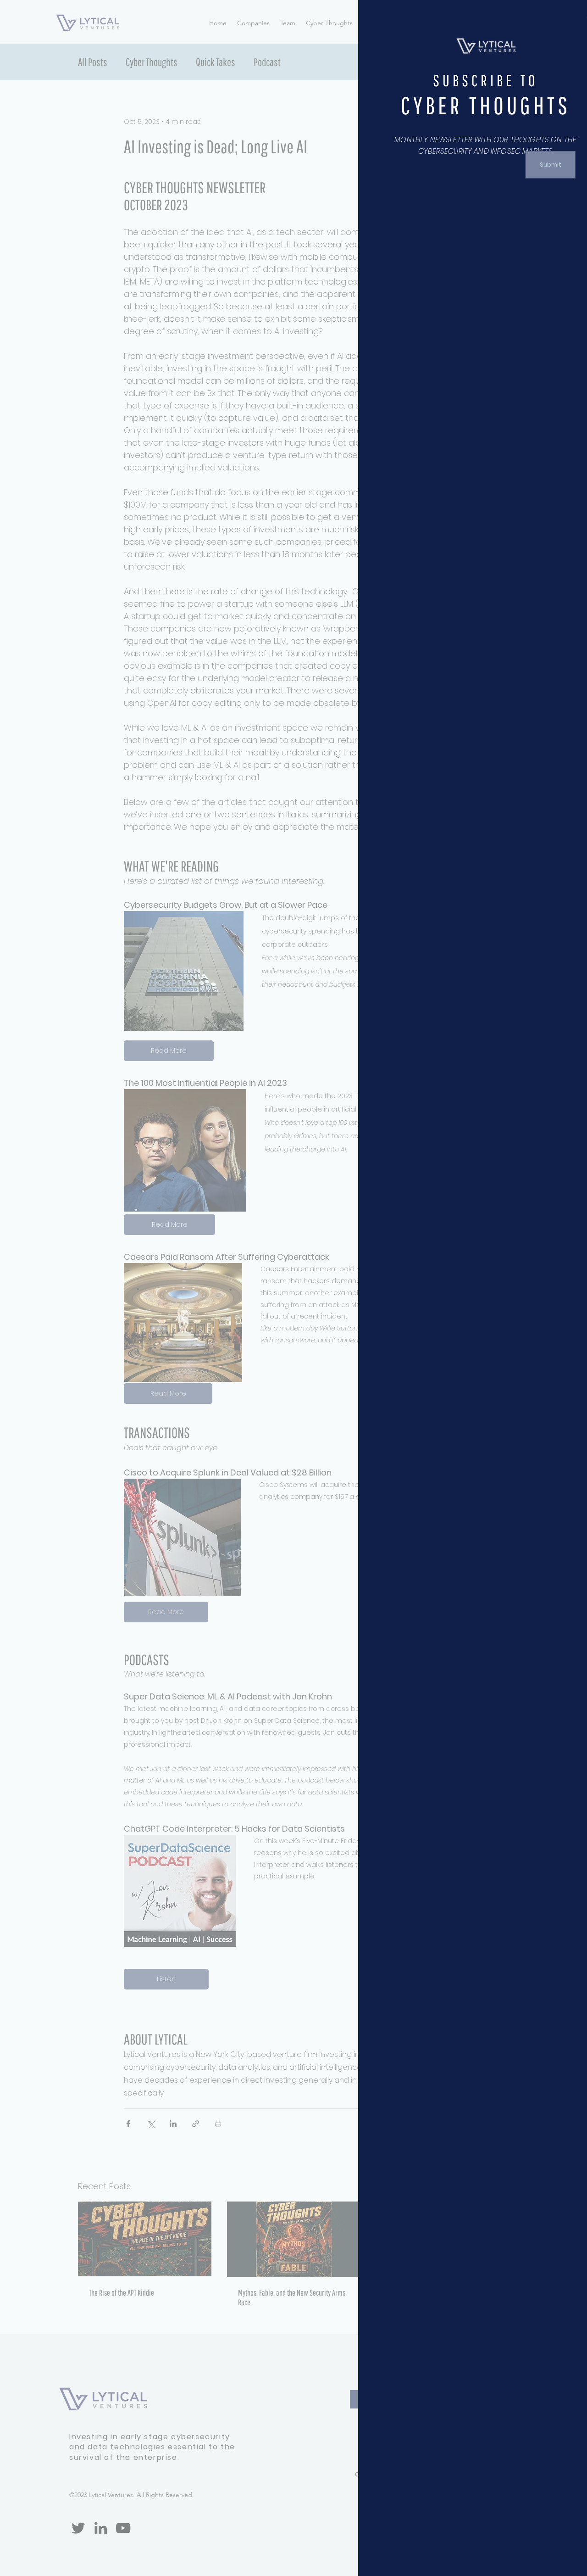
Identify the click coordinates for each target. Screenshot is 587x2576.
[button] (566, 18)
